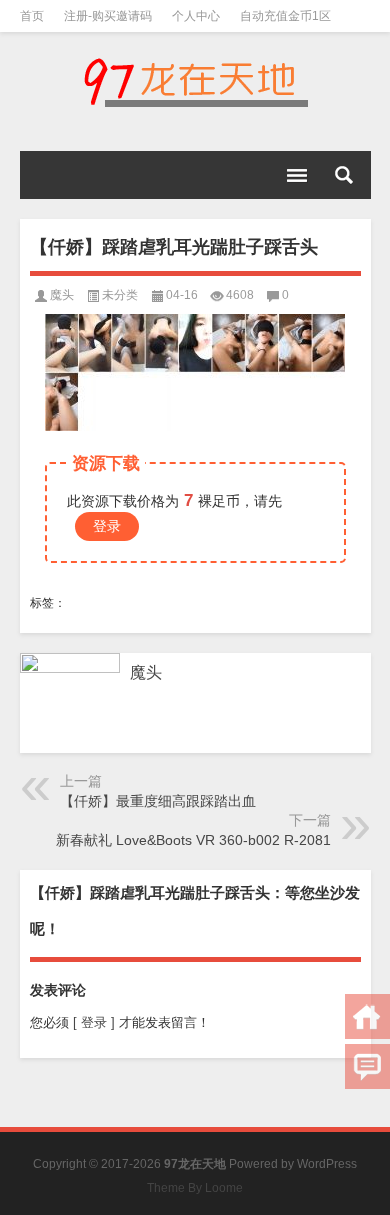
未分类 (120, 295)
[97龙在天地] (195, 82)
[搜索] (344, 175)
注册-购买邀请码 (108, 16)
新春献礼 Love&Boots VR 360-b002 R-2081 (193, 840)
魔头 (62, 295)
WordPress (327, 1164)
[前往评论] (367, 1066)
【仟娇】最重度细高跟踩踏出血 (158, 801)
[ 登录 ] (94, 1022)
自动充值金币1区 (285, 16)
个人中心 (196, 16)
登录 (107, 526)
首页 (32, 16)
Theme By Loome (195, 1188)
